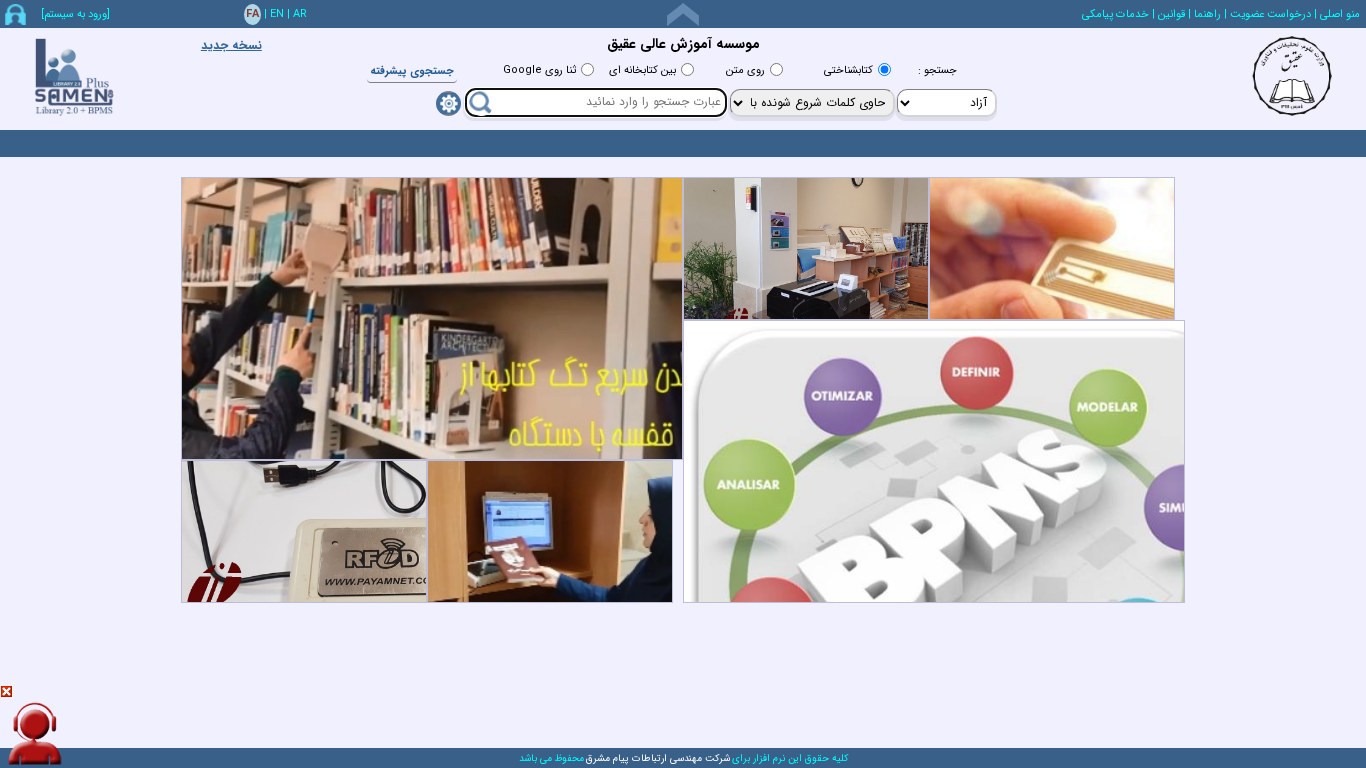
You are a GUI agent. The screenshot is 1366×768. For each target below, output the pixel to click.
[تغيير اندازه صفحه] (683, 14)
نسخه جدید (231, 45)
